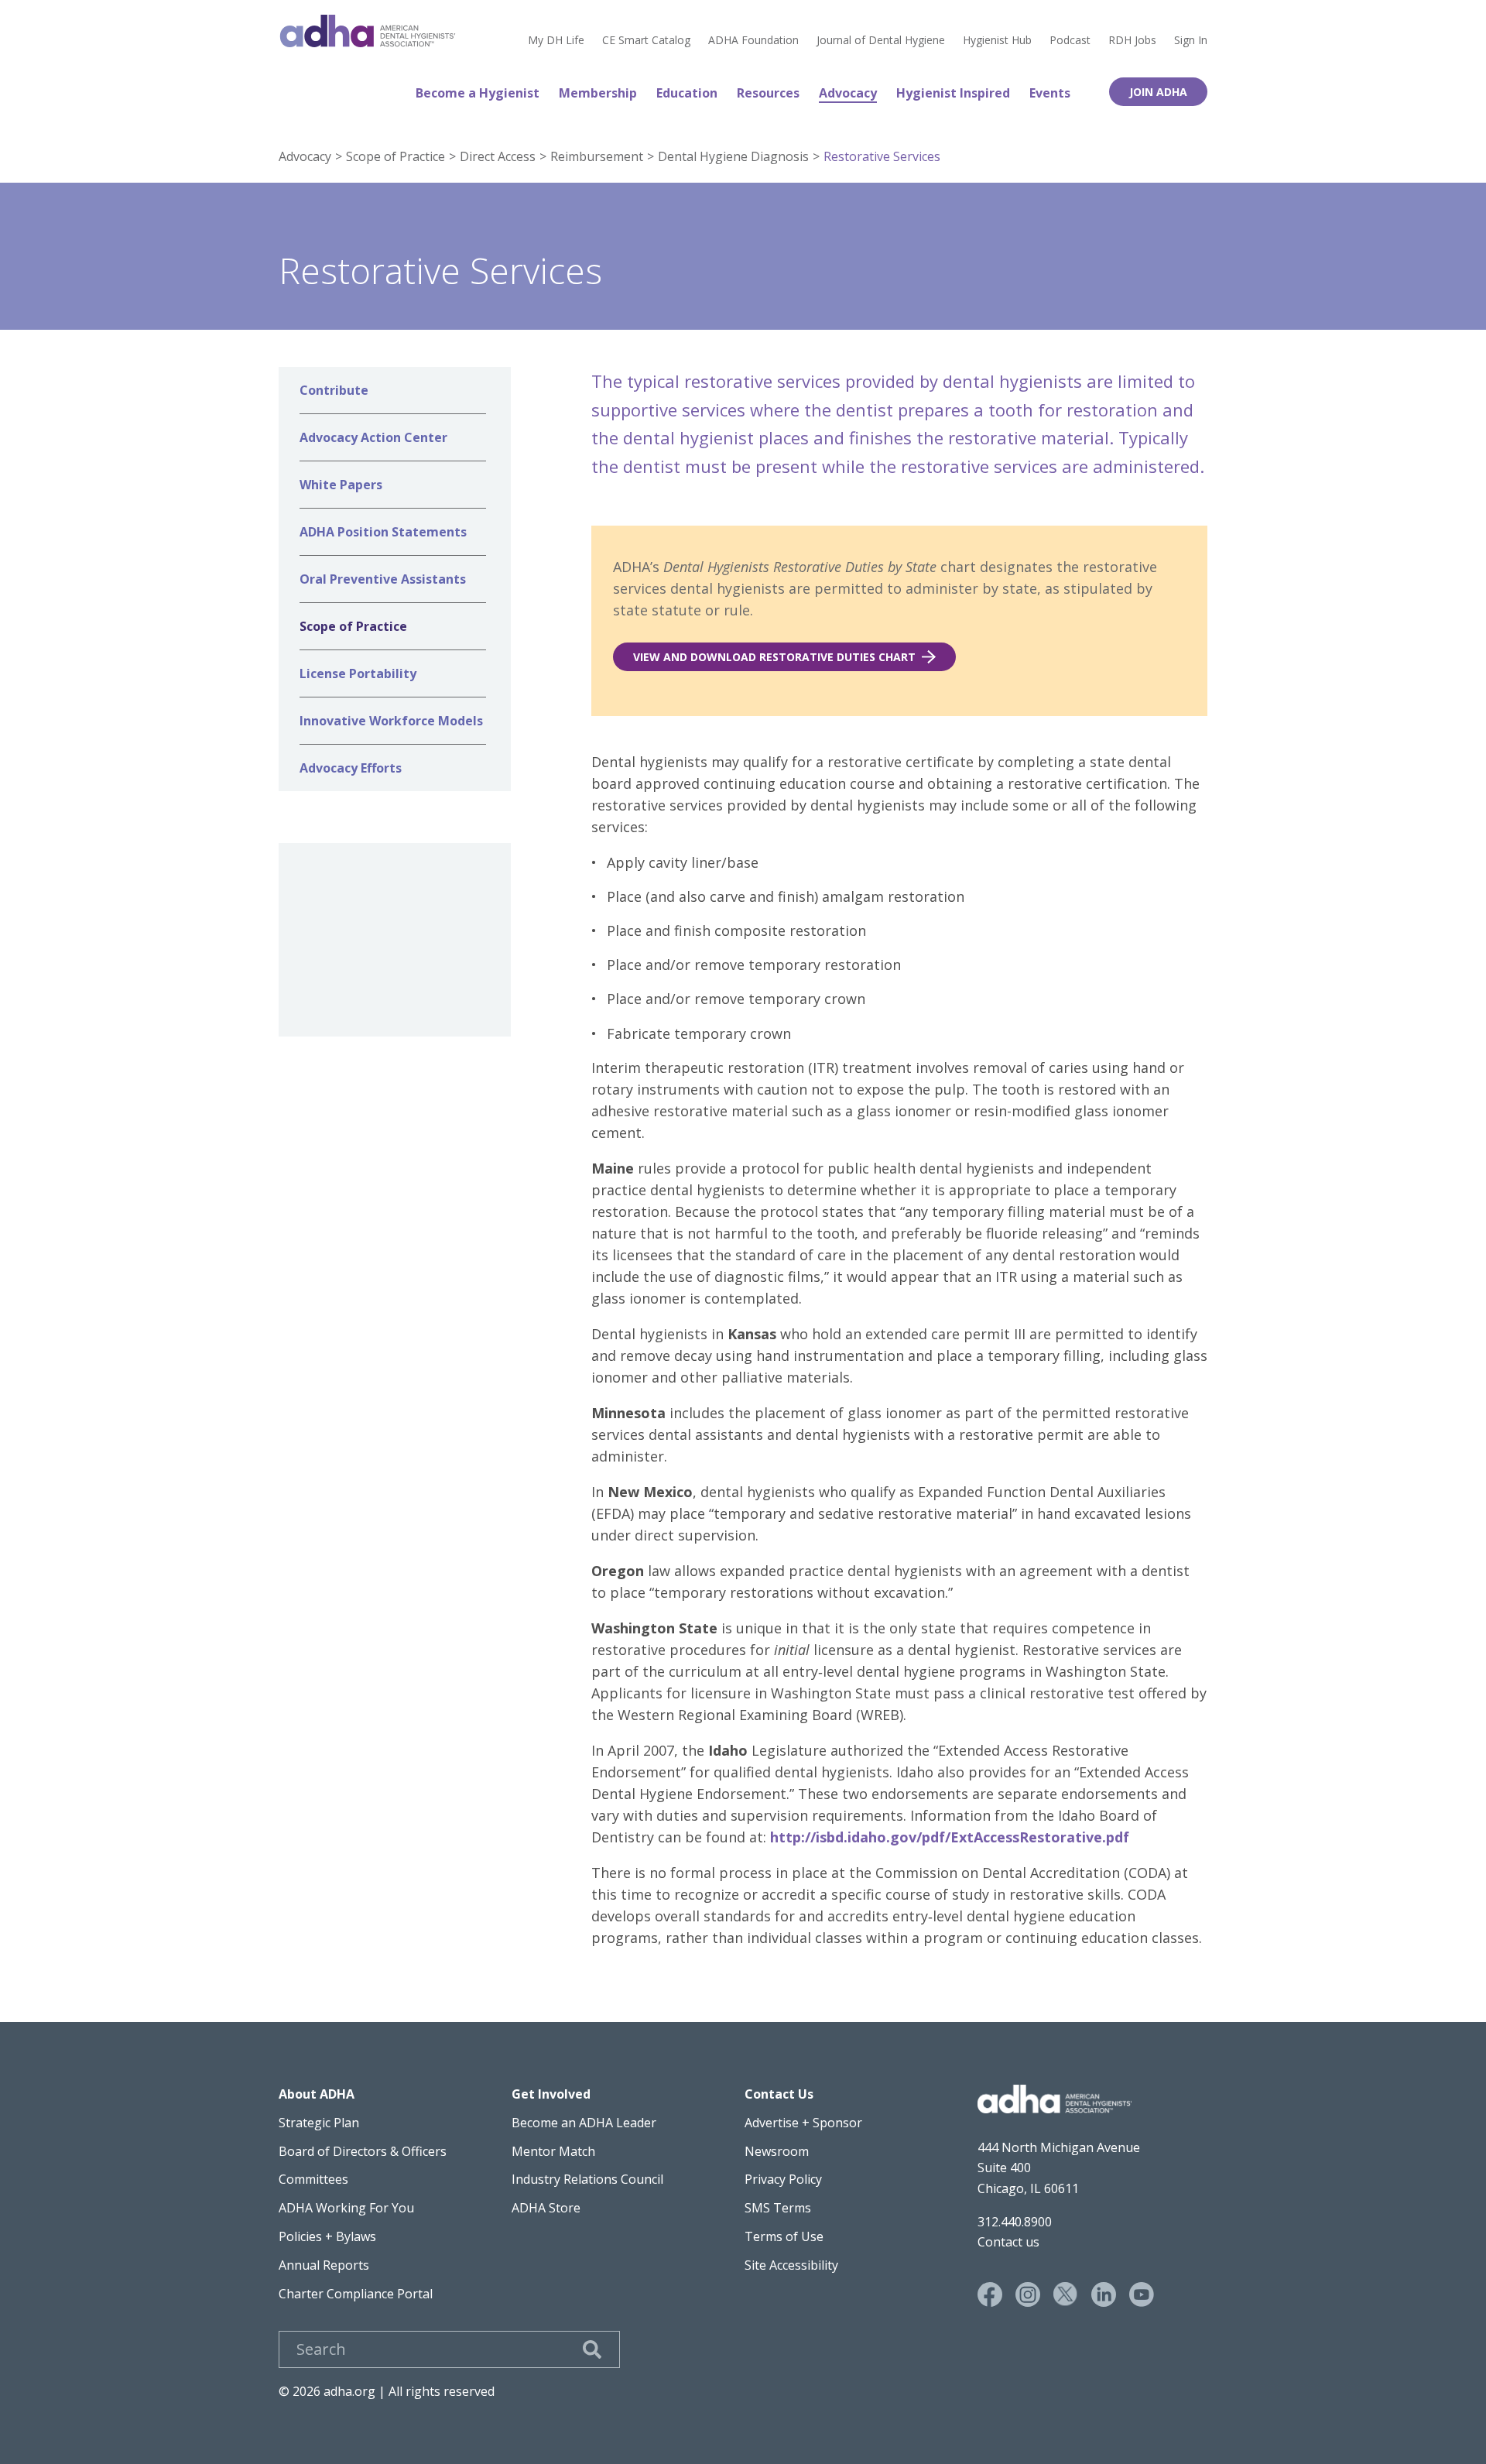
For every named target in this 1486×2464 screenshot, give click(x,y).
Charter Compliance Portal (356, 2294)
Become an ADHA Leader (584, 2123)
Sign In (1191, 40)
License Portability (358, 673)
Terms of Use (784, 2236)
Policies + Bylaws (327, 2236)
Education (687, 93)
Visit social (990, 2294)
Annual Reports (324, 2265)
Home (368, 31)
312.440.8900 (1015, 2222)
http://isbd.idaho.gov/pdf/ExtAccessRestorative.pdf (950, 1837)
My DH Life (556, 40)
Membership (598, 93)
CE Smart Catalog (646, 40)
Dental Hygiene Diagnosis (733, 156)
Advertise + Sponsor (803, 2123)
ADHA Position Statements (383, 532)
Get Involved (551, 2094)
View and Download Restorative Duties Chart (774, 657)
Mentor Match (553, 2151)
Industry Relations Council (587, 2179)
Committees (313, 2179)
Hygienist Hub (997, 40)
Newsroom (777, 2151)
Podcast (1070, 40)
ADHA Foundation (753, 40)
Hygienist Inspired (953, 93)
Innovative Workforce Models (391, 721)
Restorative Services (882, 156)
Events (1050, 93)
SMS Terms (778, 2208)
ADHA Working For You (346, 2208)
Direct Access (498, 156)
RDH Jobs (1132, 40)
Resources (768, 93)
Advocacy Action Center (373, 437)
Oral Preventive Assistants (383, 579)
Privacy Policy (783, 2179)
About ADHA (317, 2094)
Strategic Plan (319, 2123)
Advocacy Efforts (351, 768)
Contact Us (779, 2094)
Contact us (1008, 2242)
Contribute (334, 390)
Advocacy (848, 93)
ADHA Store (546, 2208)
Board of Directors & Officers (363, 2151)
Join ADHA (1158, 92)
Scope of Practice (395, 156)
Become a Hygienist (478, 93)
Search (592, 2349)
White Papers (341, 485)
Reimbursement (597, 156)
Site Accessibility (791, 2265)
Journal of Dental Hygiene (881, 40)
